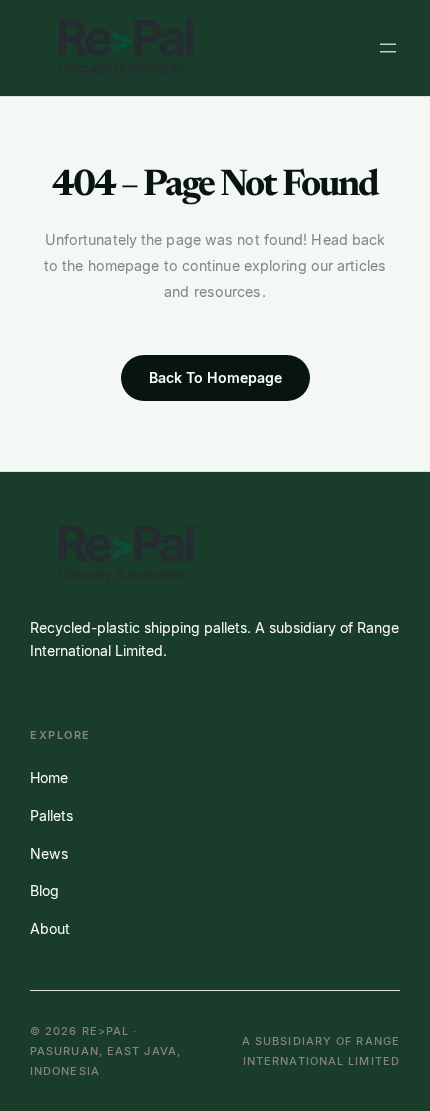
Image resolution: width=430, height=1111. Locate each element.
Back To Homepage (215, 377)
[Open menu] (388, 48)
